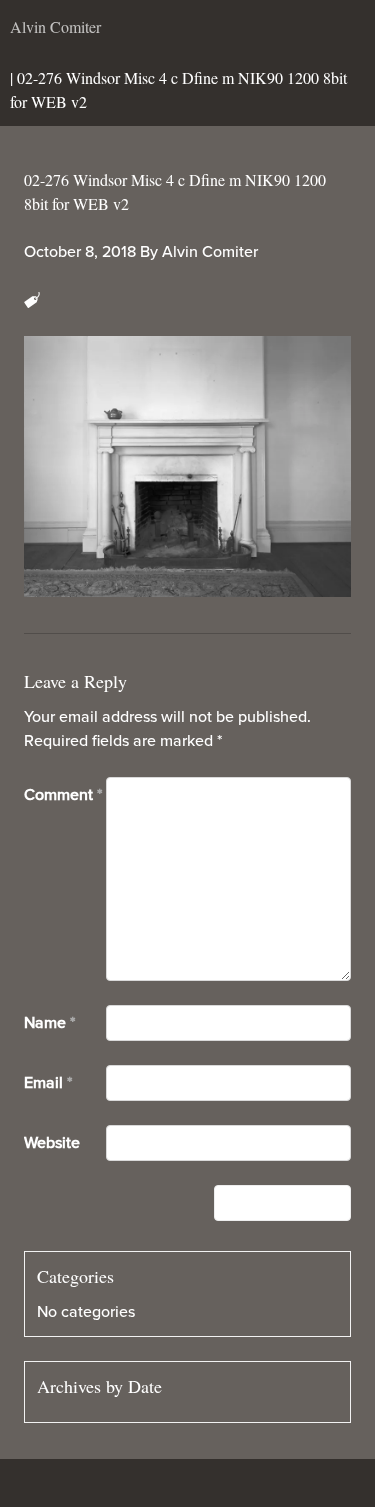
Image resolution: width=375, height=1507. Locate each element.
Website (52, 1143)
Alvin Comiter (210, 252)
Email (48, 1083)
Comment (63, 795)
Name (49, 1023)
